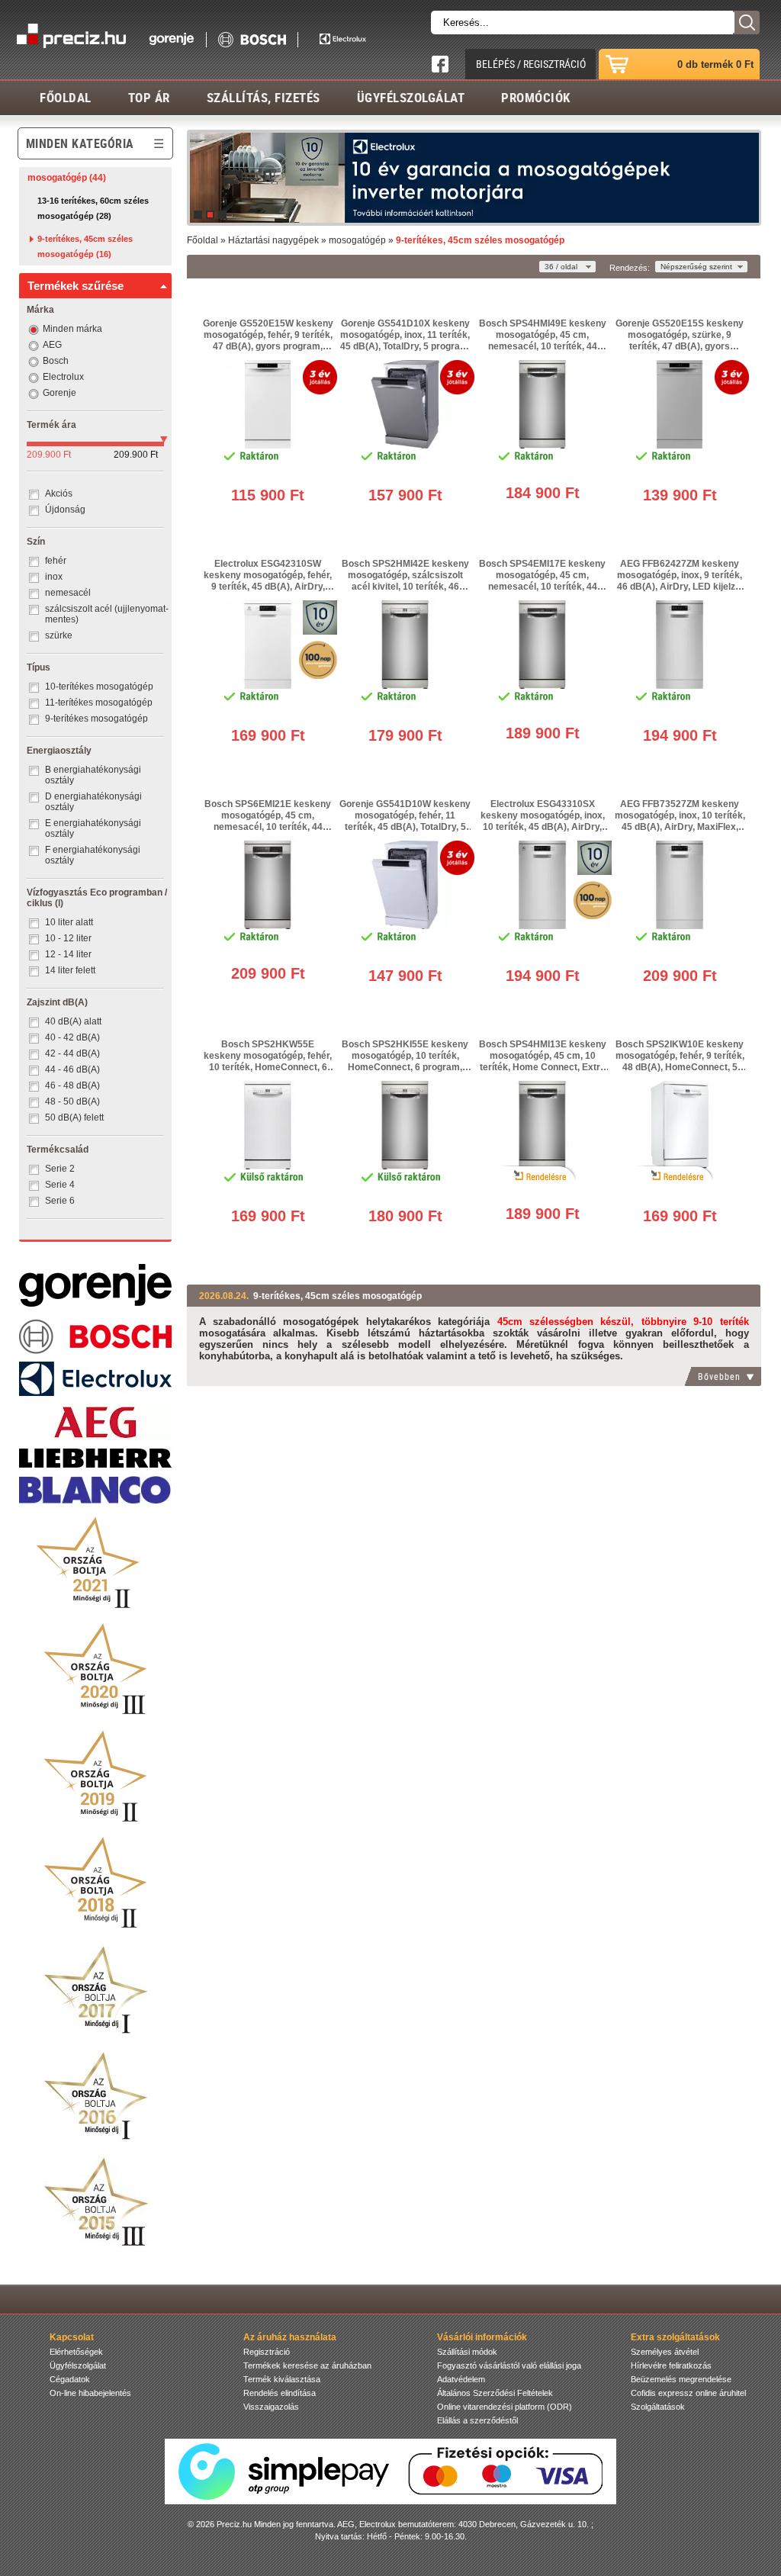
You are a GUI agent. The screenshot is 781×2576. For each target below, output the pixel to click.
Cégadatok (70, 2379)
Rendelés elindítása (280, 2393)
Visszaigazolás (271, 2407)
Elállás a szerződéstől (477, 2420)
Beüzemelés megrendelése (681, 2379)
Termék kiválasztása (282, 2379)
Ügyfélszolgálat (411, 97)
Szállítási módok (467, 2352)
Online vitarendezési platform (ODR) (505, 2407)
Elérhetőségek (76, 2352)
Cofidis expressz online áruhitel (688, 2393)
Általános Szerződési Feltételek (495, 2393)
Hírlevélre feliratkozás (671, 2365)
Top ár (149, 97)
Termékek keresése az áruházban (307, 2365)
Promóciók (536, 97)
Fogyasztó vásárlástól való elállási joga (509, 2365)
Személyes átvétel (665, 2352)
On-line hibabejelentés (90, 2393)
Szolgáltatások (658, 2407)
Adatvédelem (461, 2379)
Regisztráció (267, 2352)
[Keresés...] (746, 23)
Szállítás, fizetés (264, 97)
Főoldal (66, 97)
